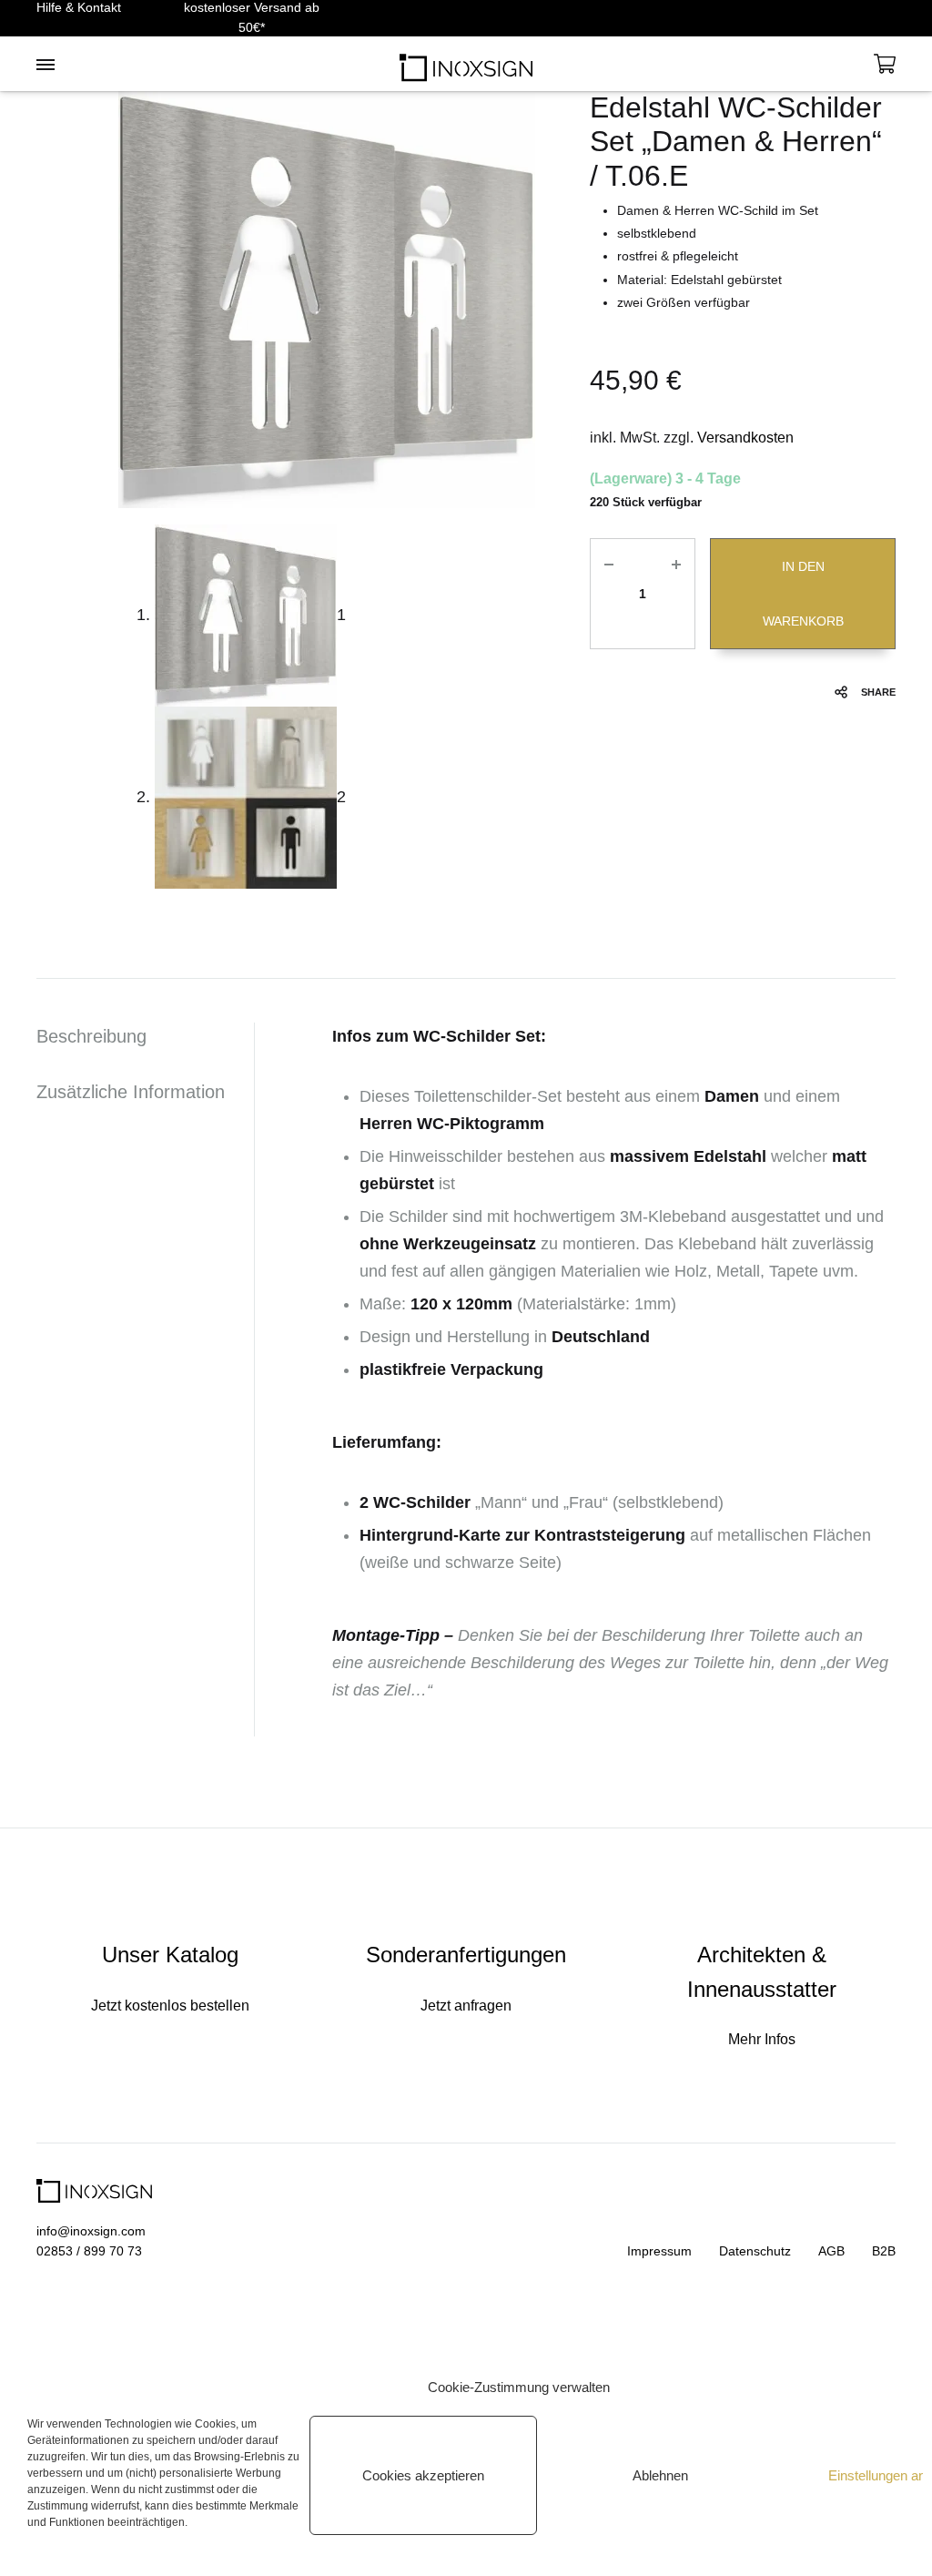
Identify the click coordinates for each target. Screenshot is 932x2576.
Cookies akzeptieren (423, 2475)
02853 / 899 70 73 (89, 2251)
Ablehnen (660, 2475)
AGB (831, 2251)
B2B (884, 2251)
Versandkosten (745, 438)
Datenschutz (755, 2251)
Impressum (659, 2251)
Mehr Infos (762, 2039)
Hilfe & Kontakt (79, 7)
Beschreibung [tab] (91, 1036)
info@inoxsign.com (91, 2231)
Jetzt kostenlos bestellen (170, 2006)
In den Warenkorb (803, 594)
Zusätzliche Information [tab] (131, 1092)
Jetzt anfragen (466, 2006)
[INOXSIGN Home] (466, 64)
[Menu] (46, 66)
